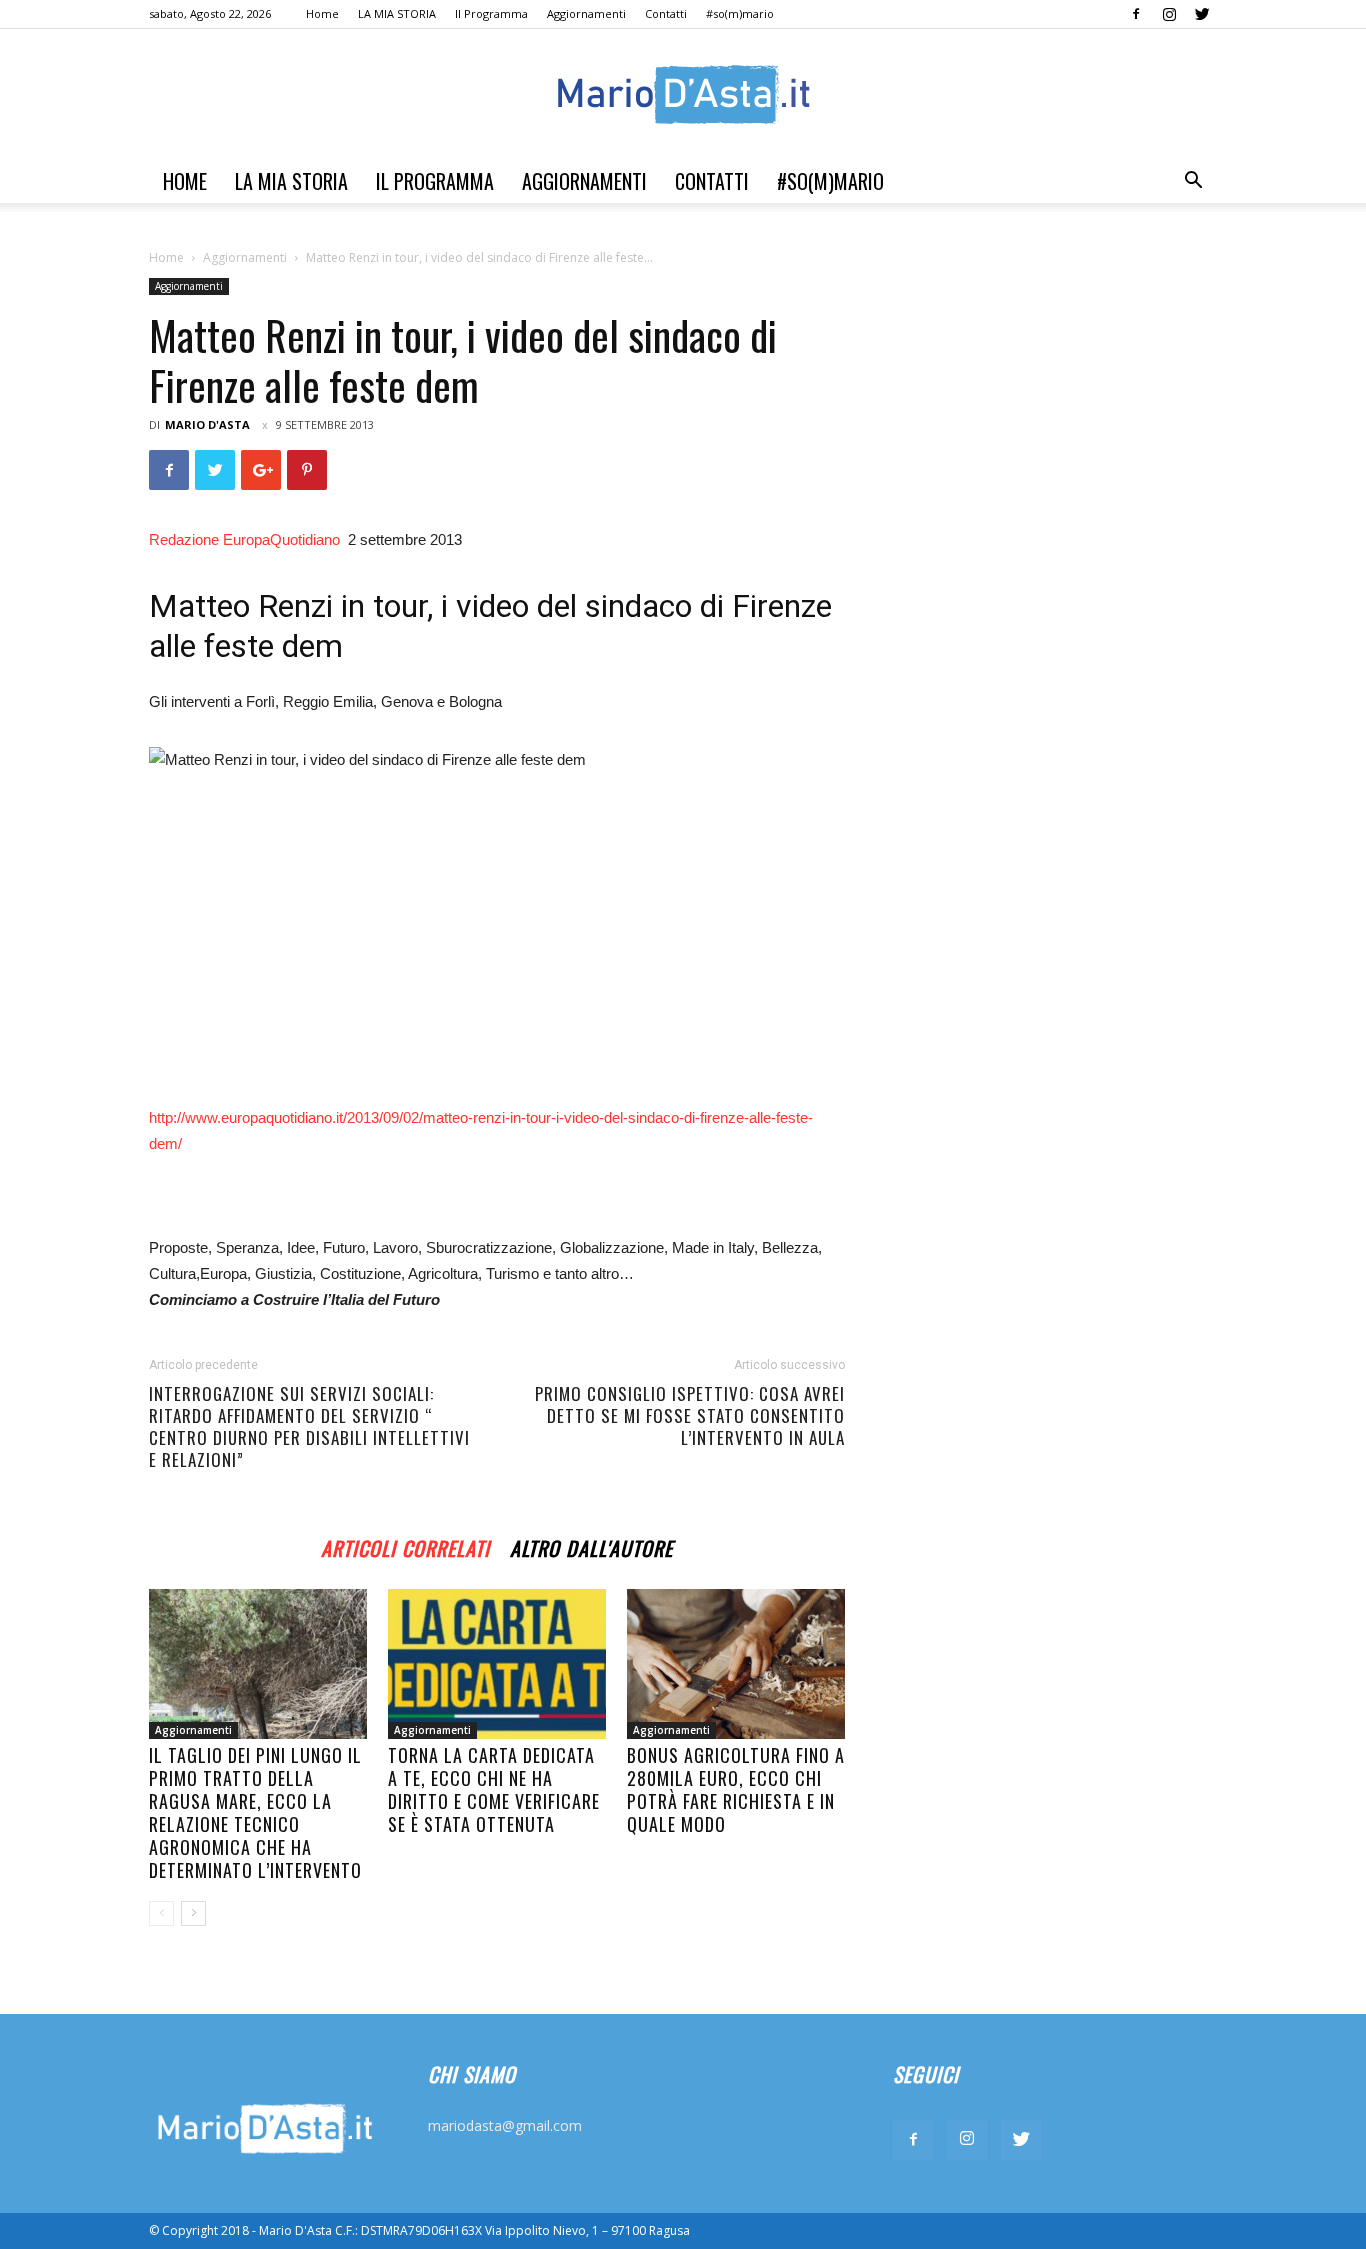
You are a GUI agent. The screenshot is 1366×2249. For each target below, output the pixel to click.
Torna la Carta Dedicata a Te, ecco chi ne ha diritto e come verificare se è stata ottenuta (494, 1789)
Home (322, 13)
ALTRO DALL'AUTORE (591, 1545)
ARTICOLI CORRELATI (405, 1545)
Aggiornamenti (586, 13)
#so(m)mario (740, 13)
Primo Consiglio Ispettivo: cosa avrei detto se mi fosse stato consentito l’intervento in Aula (690, 1416)
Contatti (666, 13)
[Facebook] (1136, 14)
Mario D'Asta (207, 424)
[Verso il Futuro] (683, 95)
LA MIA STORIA (397, 13)
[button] (1193, 182)
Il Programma (491, 13)
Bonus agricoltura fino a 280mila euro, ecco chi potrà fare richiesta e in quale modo (736, 1789)
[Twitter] (1202, 14)
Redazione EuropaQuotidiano (246, 539)
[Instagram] (1169, 14)
